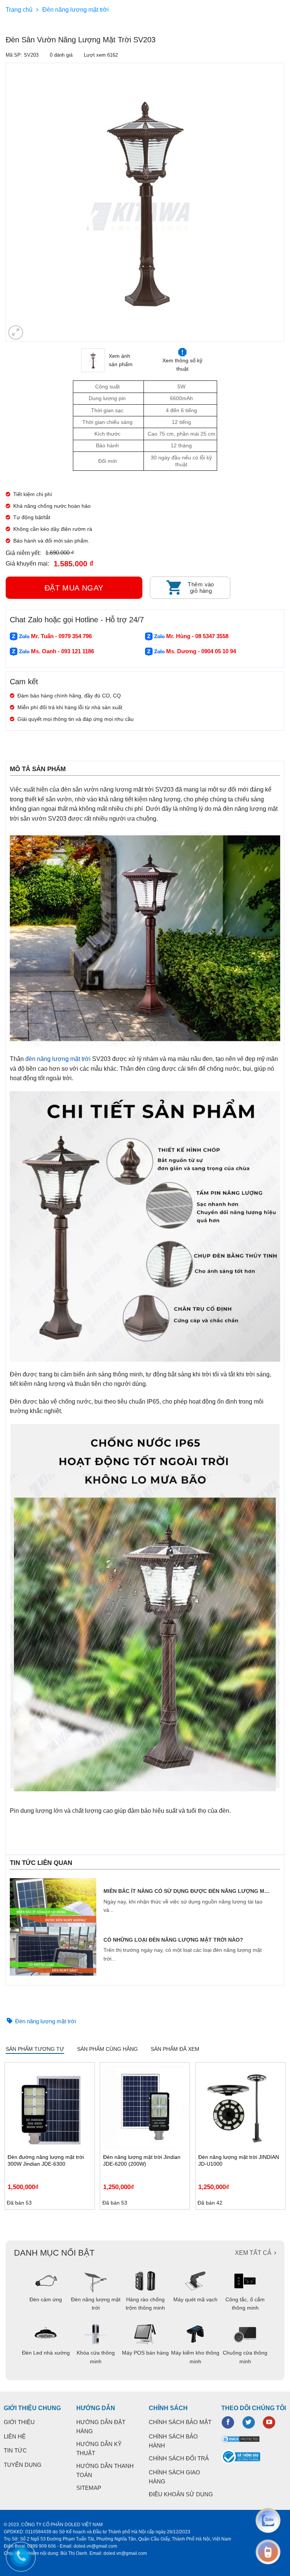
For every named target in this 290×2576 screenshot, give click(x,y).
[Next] (284, 2136)
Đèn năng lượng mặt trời (76, 10)
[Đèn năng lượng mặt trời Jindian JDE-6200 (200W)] (145, 2107)
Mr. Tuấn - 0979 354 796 (61, 636)
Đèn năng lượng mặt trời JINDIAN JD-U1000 (239, 2160)
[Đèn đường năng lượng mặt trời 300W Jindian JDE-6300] (50, 2107)
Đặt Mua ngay (74, 588)
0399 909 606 (42, 2546)
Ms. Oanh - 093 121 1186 (62, 651)
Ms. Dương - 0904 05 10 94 (200, 651)
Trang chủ (19, 10)
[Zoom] (16, 333)
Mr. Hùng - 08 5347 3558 (197, 636)
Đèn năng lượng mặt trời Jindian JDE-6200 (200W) (142, 2160)
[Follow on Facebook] (228, 2423)
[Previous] (10, 202)
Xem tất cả (253, 2253)
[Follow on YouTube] (269, 2423)
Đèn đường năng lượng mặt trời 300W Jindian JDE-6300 (46, 2160)
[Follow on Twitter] (249, 2423)
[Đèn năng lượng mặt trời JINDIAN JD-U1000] (240, 2107)
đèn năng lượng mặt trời (58, 1059)
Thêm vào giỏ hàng (201, 588)
